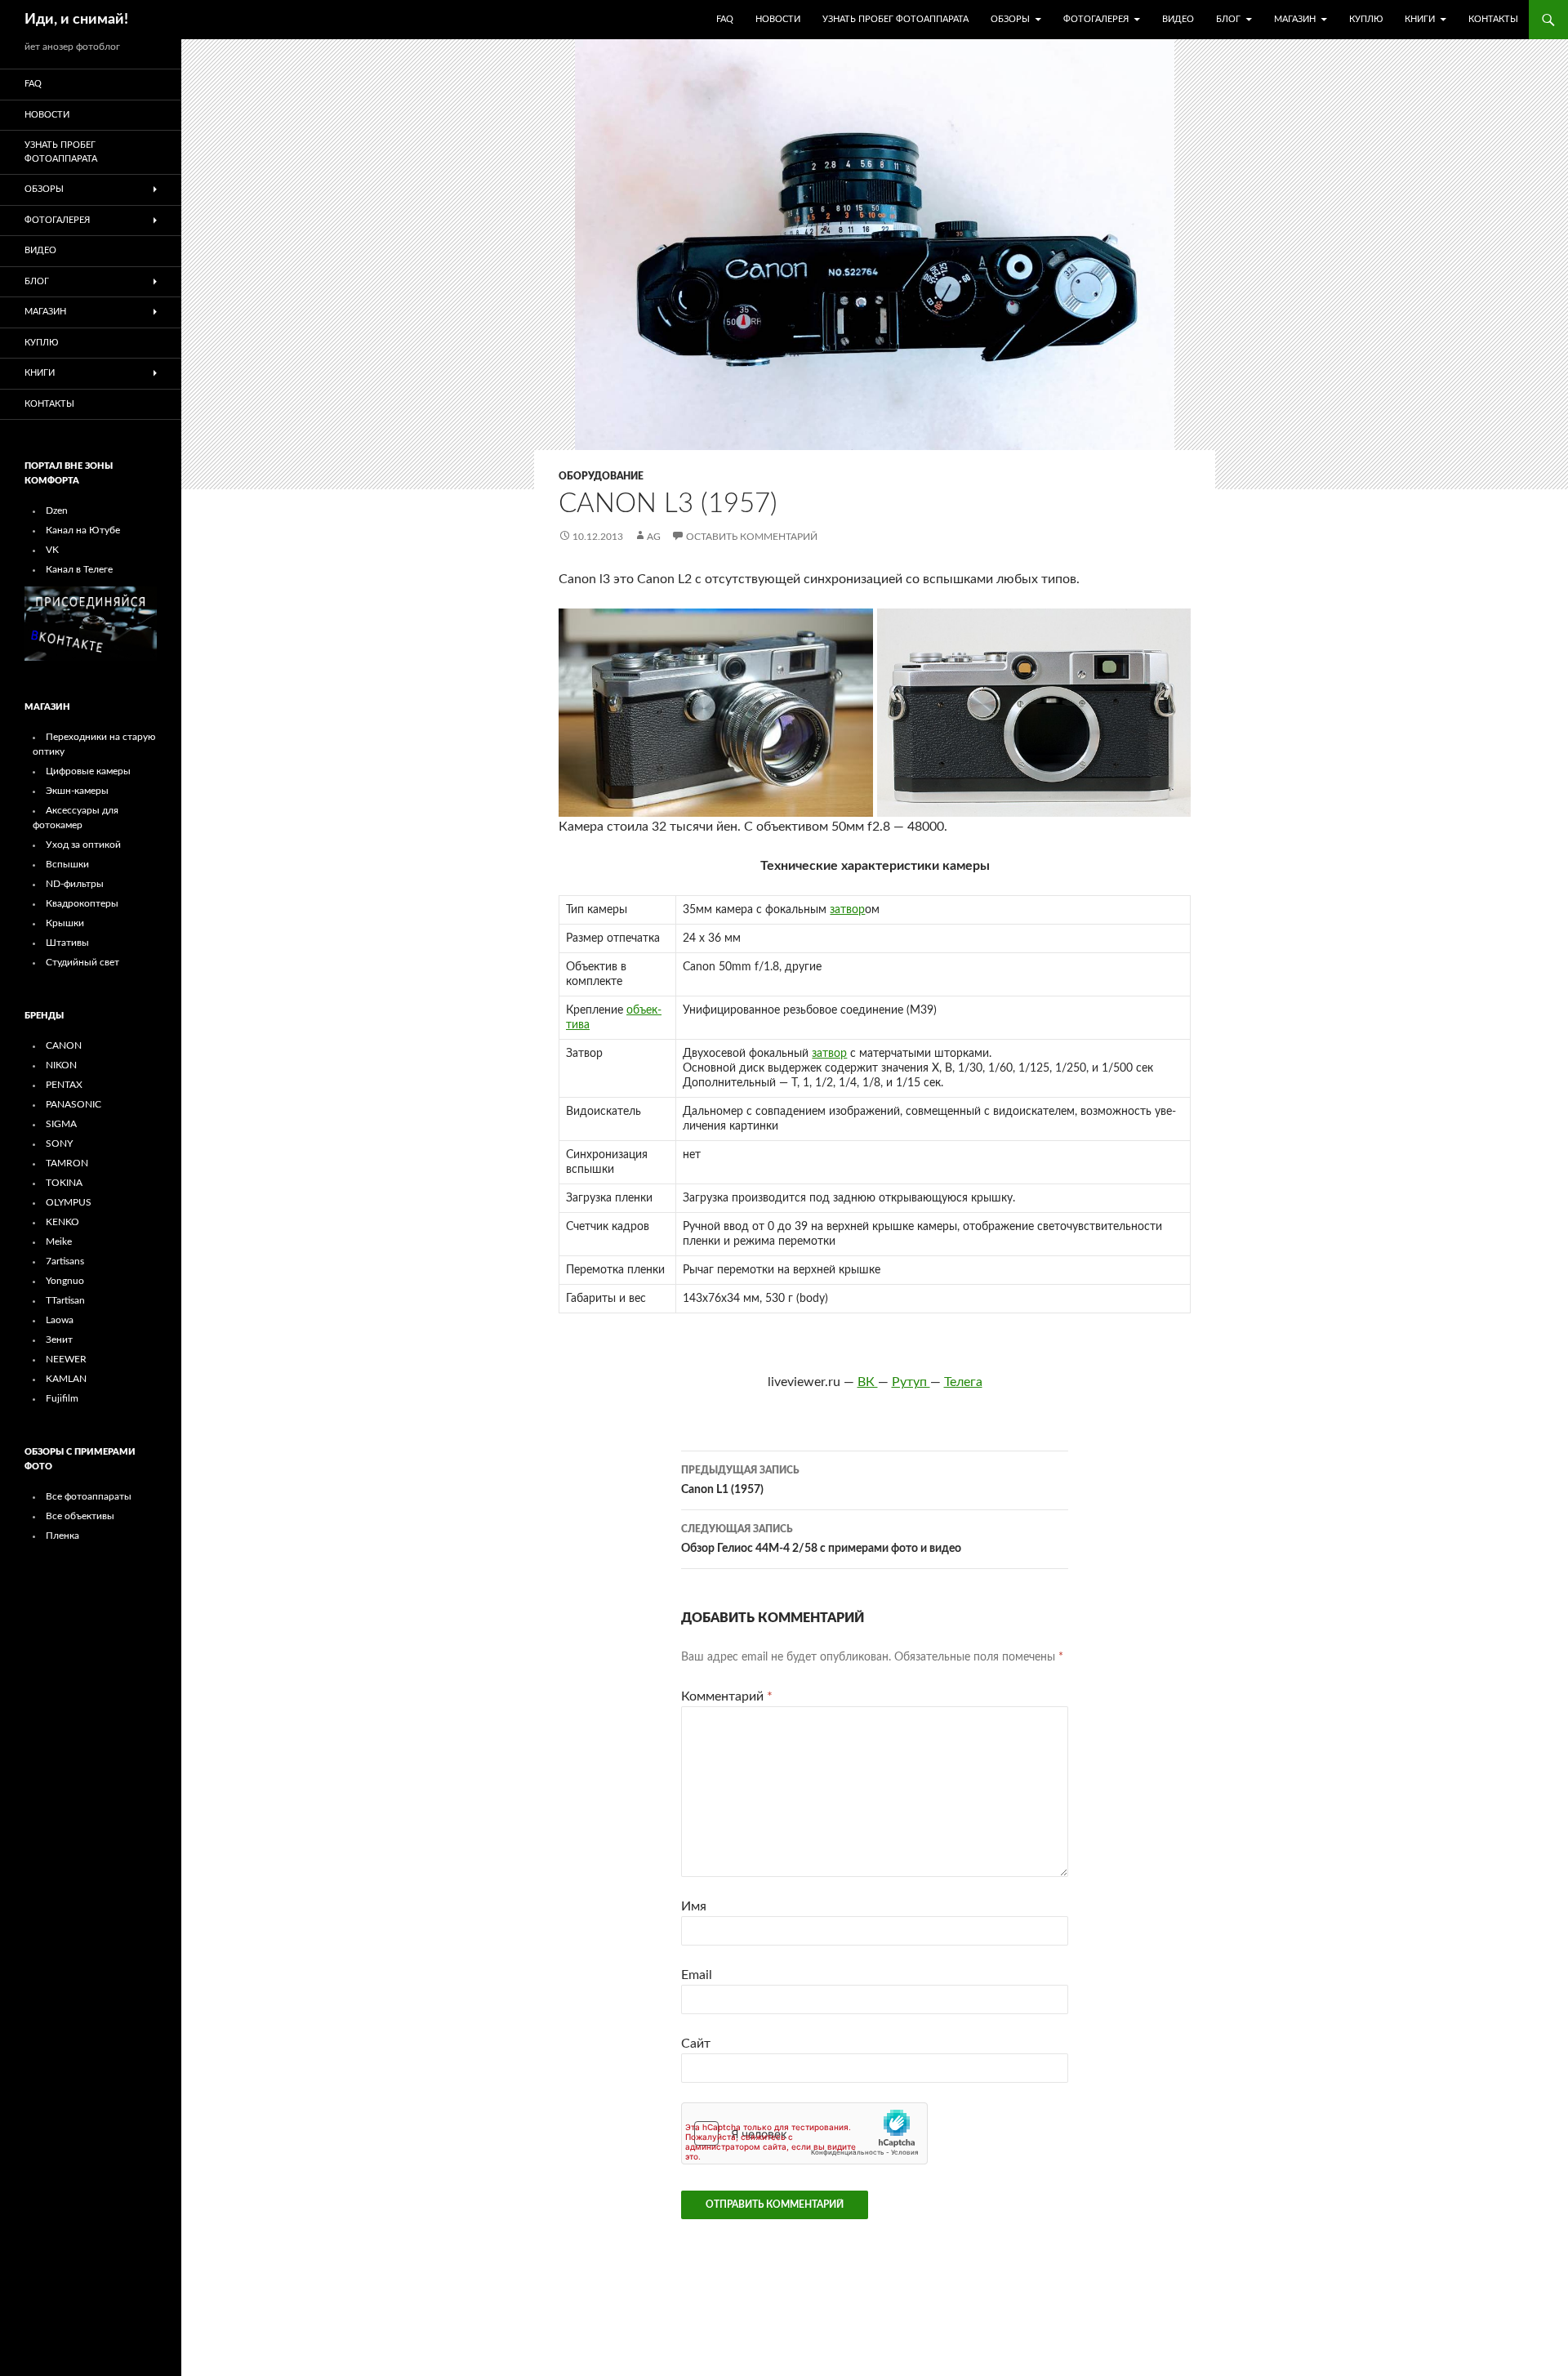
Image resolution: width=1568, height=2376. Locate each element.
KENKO (62, 1222)
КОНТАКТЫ (1493, 19)
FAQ (725, 19)
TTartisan (65, 1300)
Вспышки (67, 864)
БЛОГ (1228, 19)
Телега (963, 1382)
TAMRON (67, 1163)
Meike (59, 1241)
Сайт (696, 2044)
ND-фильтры (75, 884)
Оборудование (601, 476)
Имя (694, 1906)
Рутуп (911, 1382)
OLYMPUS (69, 1202)
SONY (59, 1143)
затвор (847, 910)
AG (654, 537)
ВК (868, 1382)
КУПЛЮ (1366, 19)
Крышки (65, 923)
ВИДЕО (1178, 19)
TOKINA (64, 1183)
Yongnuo (65, 1281)
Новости (778, 19)
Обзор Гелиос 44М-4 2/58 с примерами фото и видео (821, 1539)
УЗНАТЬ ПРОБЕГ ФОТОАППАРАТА (895, 19)
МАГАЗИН (1295, 19)
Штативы (67, 943)
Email (697, 1975)
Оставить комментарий (752, 537)
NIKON (61, 1065)
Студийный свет (82, 962)
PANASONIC (73, 1104)
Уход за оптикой (83, 845)
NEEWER (66, 1359)
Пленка (62, 1536)
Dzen (57, 510)
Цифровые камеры (88, 771)
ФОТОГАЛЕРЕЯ (1096, 19)
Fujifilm (62, 1398)
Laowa (60, 1320)
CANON (64, 1045)
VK (52, 550)
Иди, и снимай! (76, 20)
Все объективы (80, 1516)
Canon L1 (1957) (740, 1480)
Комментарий (727, 1696)
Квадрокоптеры (82, 903)
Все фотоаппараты (89, 1496)
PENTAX (64, 1085)
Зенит (59, 1340)
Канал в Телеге (79, 569)
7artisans (65, 1261)
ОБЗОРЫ (1010, 19)
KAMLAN (66, 1379)
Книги (1420, 19)
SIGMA (61, 1124)
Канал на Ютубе (83, 530)
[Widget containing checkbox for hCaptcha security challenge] (804, 2133)
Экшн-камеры (77, 791)
